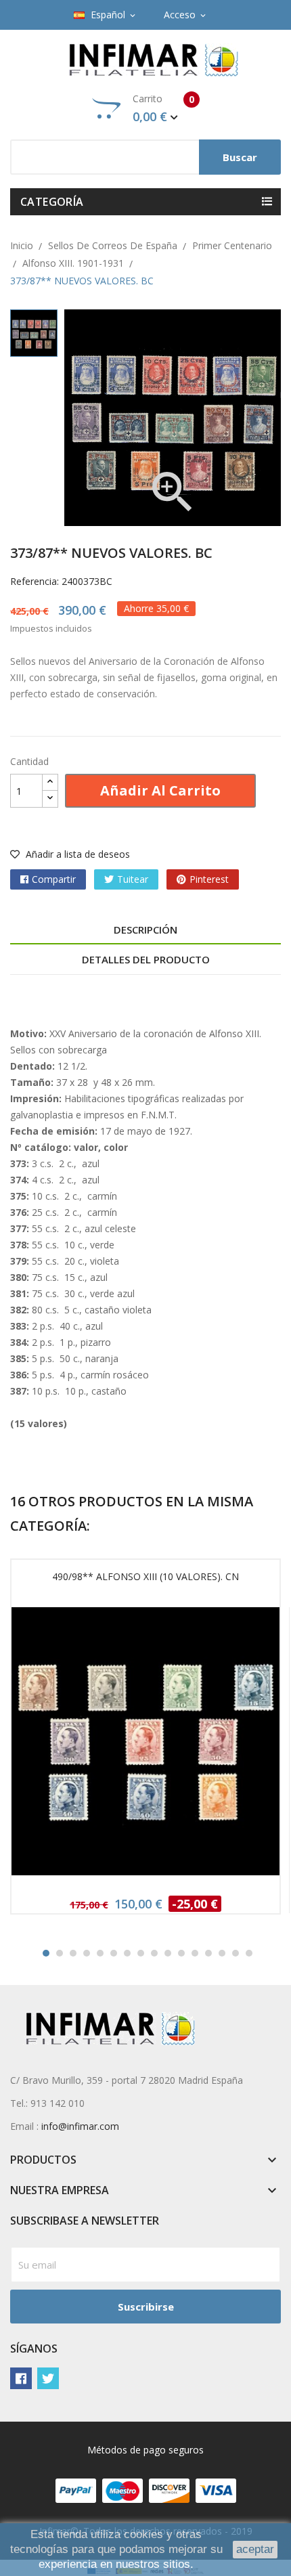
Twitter (48, 2378)
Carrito (163, 108)
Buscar (240, 157)
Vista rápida (145, 1746)
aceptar (255, 2549)
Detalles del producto (146, 959)
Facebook (21, 2378)
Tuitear (133, 879)
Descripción (145, 930)
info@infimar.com (80, 2126)
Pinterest (209, 879)
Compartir (54, 879)
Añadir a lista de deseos (76, 854)
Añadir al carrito (160, 790)
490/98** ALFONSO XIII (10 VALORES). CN (145, 1576)
